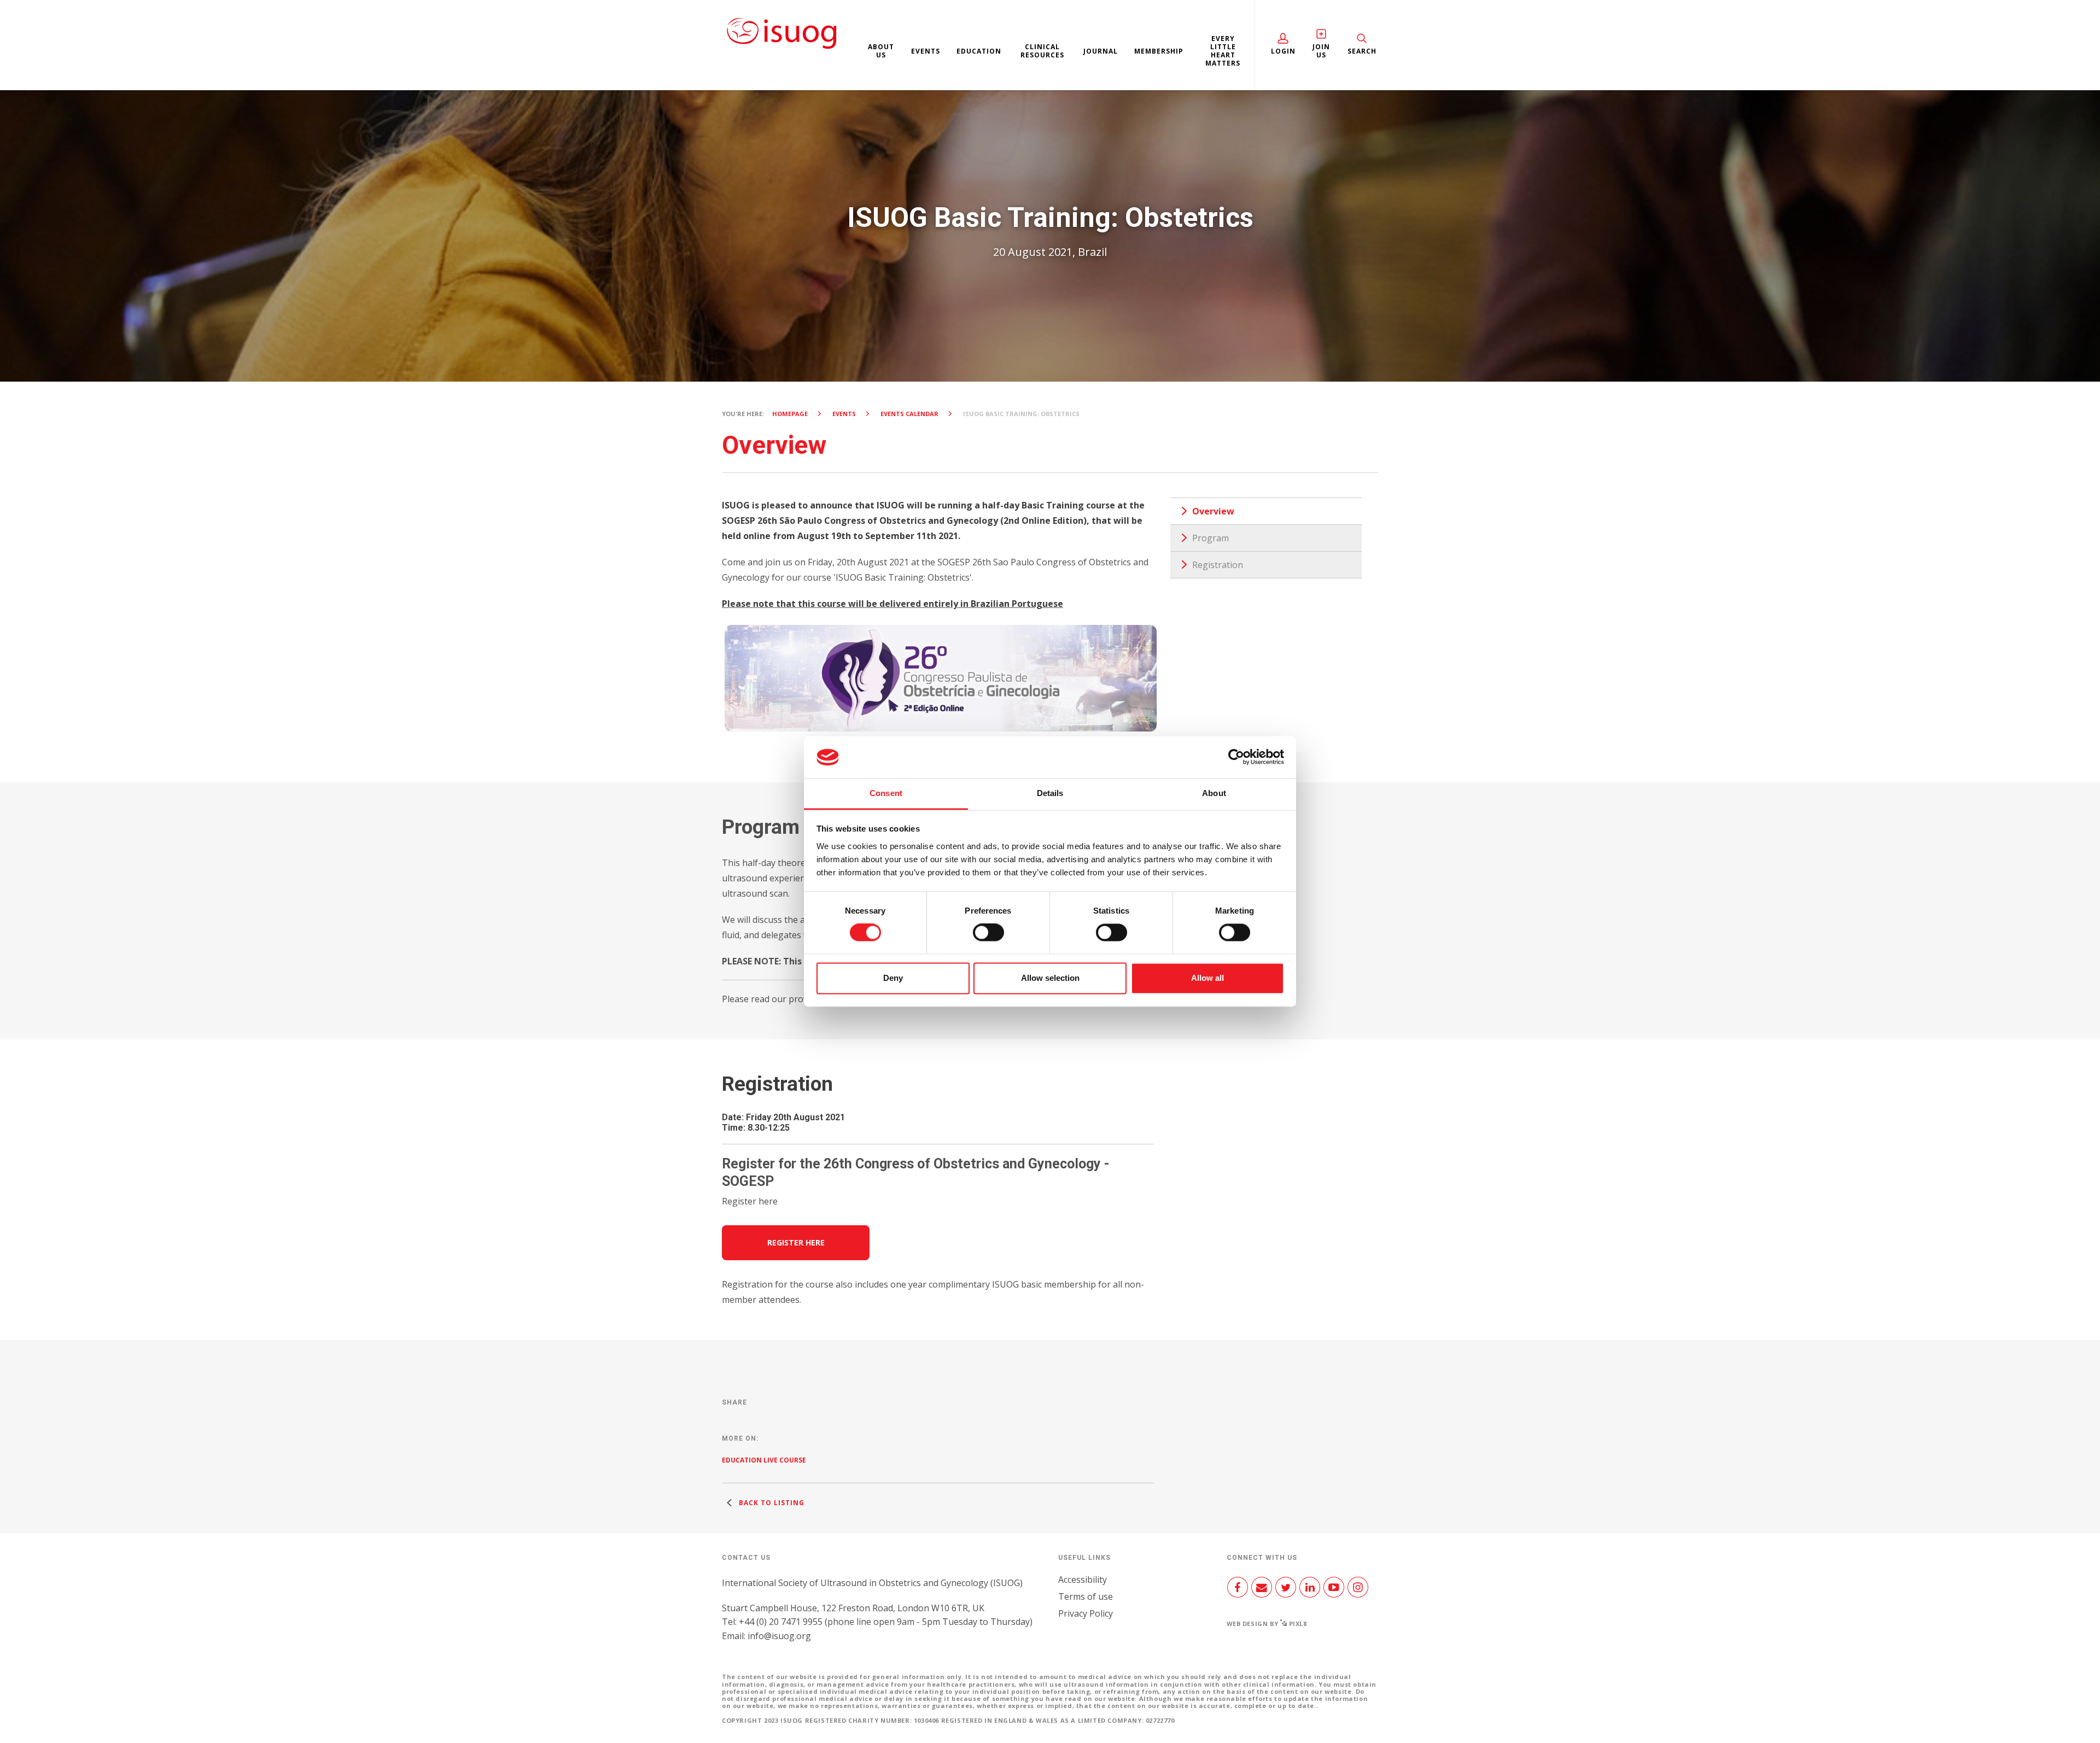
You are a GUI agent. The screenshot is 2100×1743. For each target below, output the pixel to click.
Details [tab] (1050, 793)
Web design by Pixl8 (1267, 1624)
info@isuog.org (779, 1636)
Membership (1159, 51)
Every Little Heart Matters (1223, 51)
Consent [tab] (886, 793)
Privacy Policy (1086, 1613)
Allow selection (1050, 978)
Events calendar (909, 414)
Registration (1218, 565)
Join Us (1321, 51)
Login (1283, 51)
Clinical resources (1042, 51)
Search (1362, 51)
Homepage (790, 414)
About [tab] (1214, 793)
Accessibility (1083, 1580)
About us (881, 51)
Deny (893, 978)
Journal (1101, 51)
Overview (1213, 511)
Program (1211, 538)
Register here (796, 1242)
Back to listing (771, 1503)
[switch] (988, 937)
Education (979, 51)
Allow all (1207, 978)
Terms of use (1086, 1596)
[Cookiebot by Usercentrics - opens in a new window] (1236, 757)
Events (926, 51)
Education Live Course (764, 1460)
